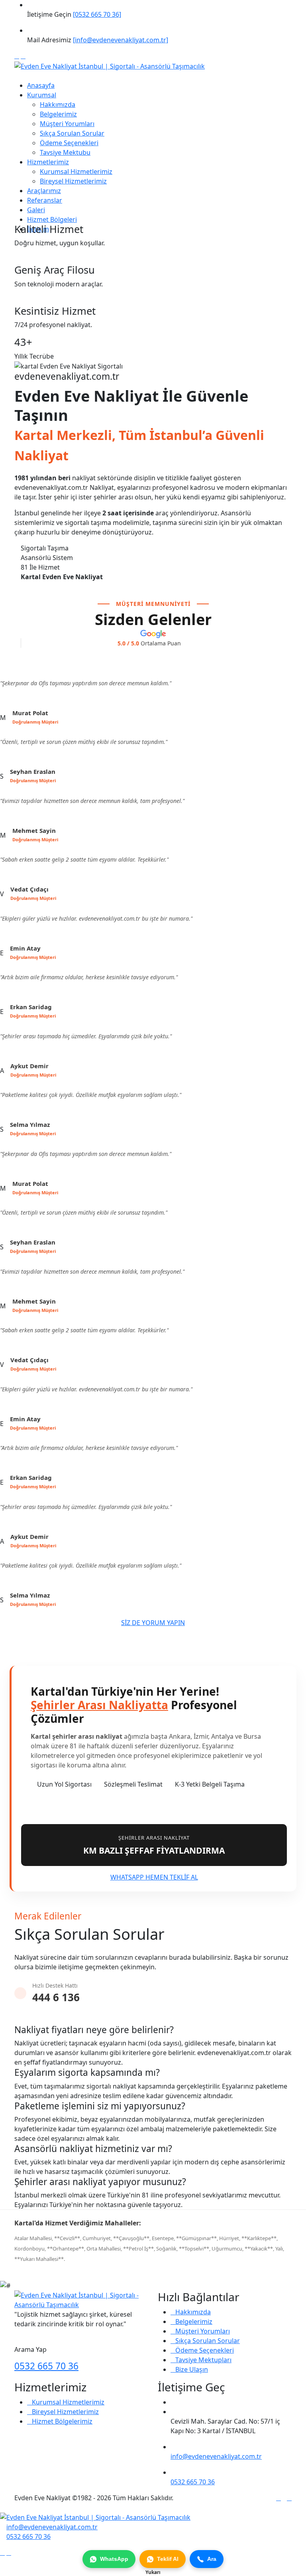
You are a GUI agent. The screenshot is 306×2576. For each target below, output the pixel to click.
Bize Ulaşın (192, 2369)
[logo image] (95, 2517)
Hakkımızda (58, 105)
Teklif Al (168, 2559)
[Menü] (17, 76)
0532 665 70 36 (46, 2366)
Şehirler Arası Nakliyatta (99, 1705)
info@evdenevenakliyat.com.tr (216, 2456)
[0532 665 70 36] (97, 14)
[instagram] (23, 56)
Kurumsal (42, 95)
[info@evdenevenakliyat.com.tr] (121, 40)
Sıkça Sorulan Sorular (72, 133)
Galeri (36, 210)
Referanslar (45, 200)
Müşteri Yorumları (67, 124)
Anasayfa (41, 85)
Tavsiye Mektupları (203, 2360)
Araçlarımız (44, 191)
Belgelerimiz (58, 114)
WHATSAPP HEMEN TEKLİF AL (154, 1877)
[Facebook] (17, 56)
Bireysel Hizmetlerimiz (73, 181)
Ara (212, 2559)
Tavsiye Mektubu (65, 152)
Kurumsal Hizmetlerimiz (76, 172)
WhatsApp (114, 2559)
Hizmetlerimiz (48, 162)
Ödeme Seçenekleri (69, 143)
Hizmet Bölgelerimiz (62, 2421)
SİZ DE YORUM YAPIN (153, 1623)
